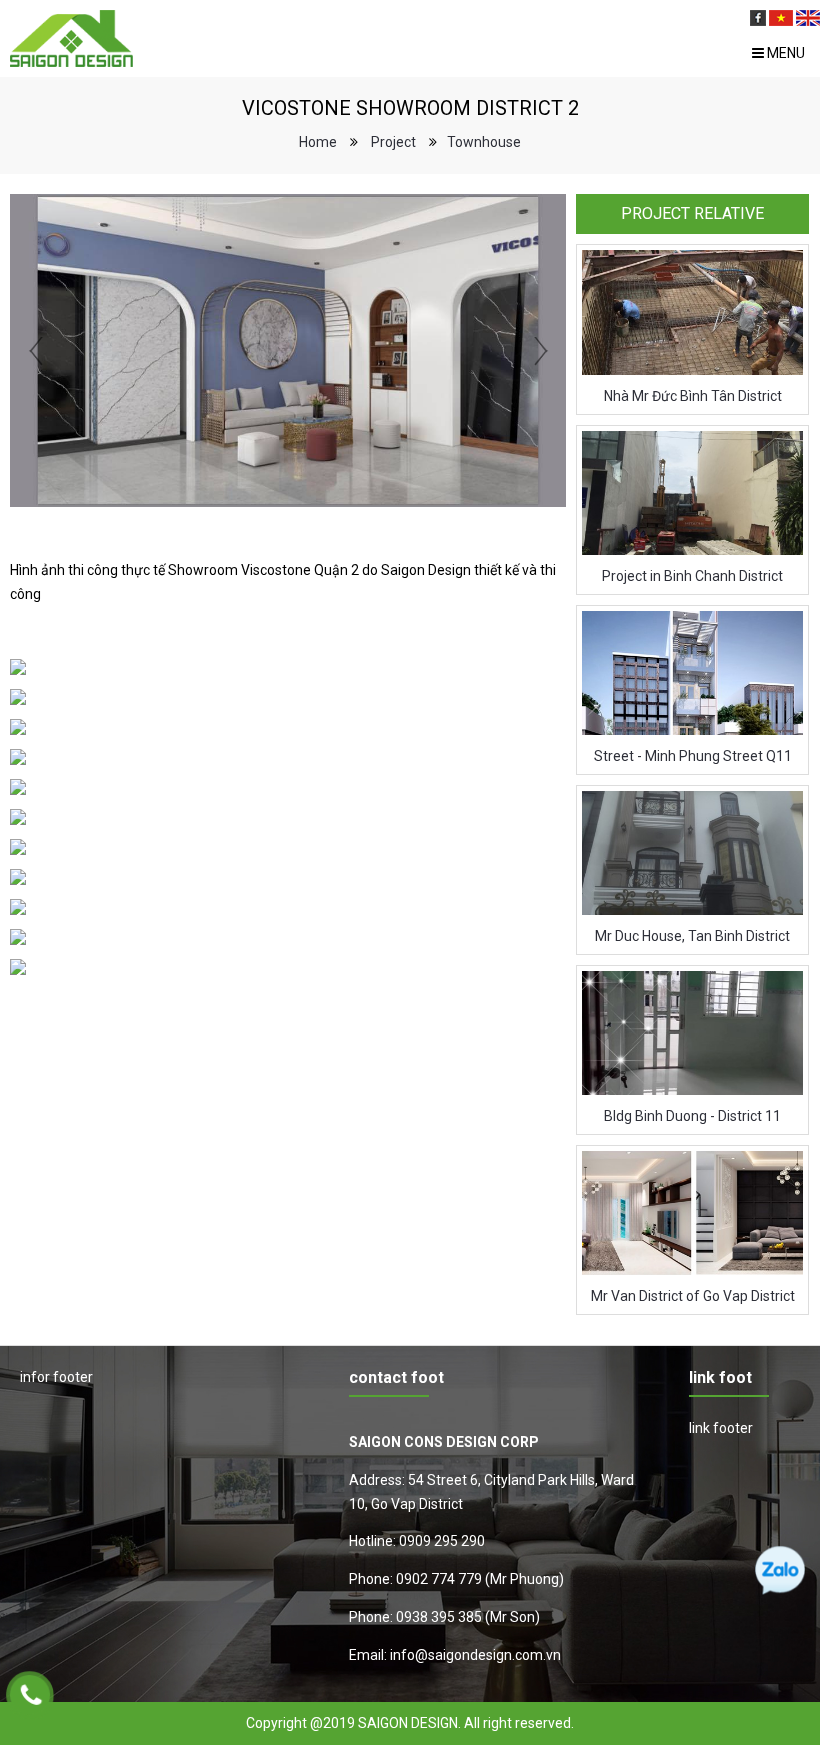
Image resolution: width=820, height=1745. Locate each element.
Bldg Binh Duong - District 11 (692, 1116)
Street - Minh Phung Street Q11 (693, 756)
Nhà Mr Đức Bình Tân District (693, 396)
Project (393, 142)
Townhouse (484, 142)
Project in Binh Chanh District (692, 576)
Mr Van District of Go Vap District (693, 1296)
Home (318, 142)
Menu (784, 53)
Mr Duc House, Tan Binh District (692, 936)
